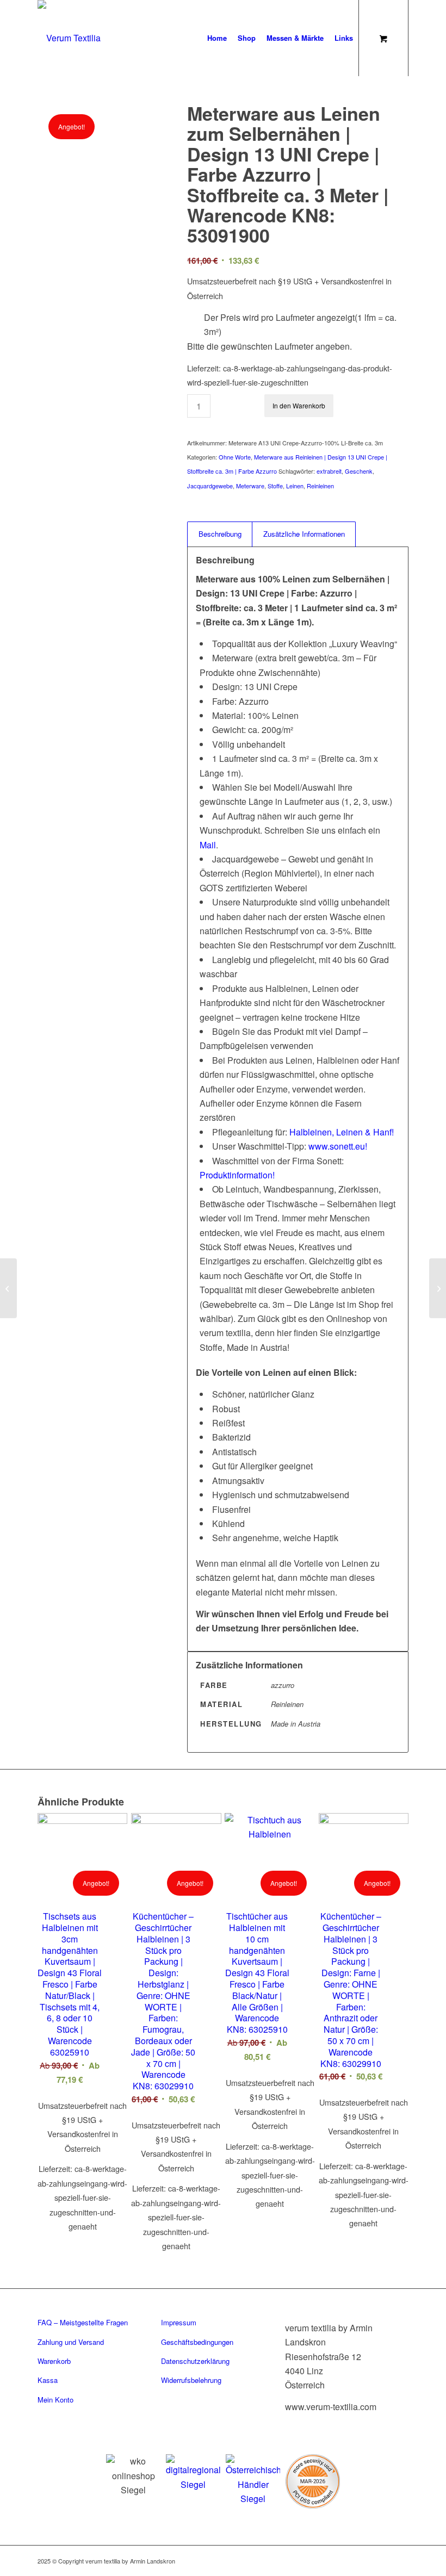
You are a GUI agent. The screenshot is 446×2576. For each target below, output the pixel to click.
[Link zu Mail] (384, 2559)
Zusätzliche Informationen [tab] (304, 534)
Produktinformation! (237, 1175)
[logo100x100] (69, 38)
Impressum (179, 2322)
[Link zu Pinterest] (368, 2559)
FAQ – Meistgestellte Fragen (83, 2322)
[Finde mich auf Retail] (253, 2480)
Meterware (250, 486)
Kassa (48, 2380)
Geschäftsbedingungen (197, 2342)
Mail (208, 845)
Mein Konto (55, 2400)
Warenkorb (54, 2361)
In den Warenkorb (299, 405)
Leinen (295, 486)
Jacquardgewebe (210, 486)
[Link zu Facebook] (335, 2559)
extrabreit (329, 471)
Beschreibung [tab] (220, 534)
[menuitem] (217, 38)
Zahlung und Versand (71, 2342)
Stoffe (275, 486)
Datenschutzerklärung (195, 2361)
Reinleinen (320, 486)
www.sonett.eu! (338, 1146)
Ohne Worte (235, 457)
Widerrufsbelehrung (191, 2380)
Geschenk (359, 471)
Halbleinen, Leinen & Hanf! (342, 1132)
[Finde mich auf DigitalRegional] (193, 2473)
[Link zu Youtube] (400, 2559)
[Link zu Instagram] (351, 2559)
